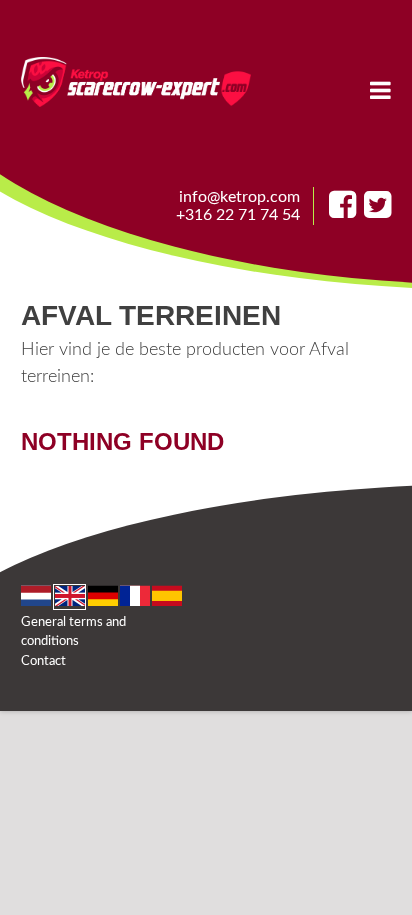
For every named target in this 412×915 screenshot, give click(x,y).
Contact (43, 661)
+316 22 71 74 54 (238, 215)
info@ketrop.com (239, 197)
